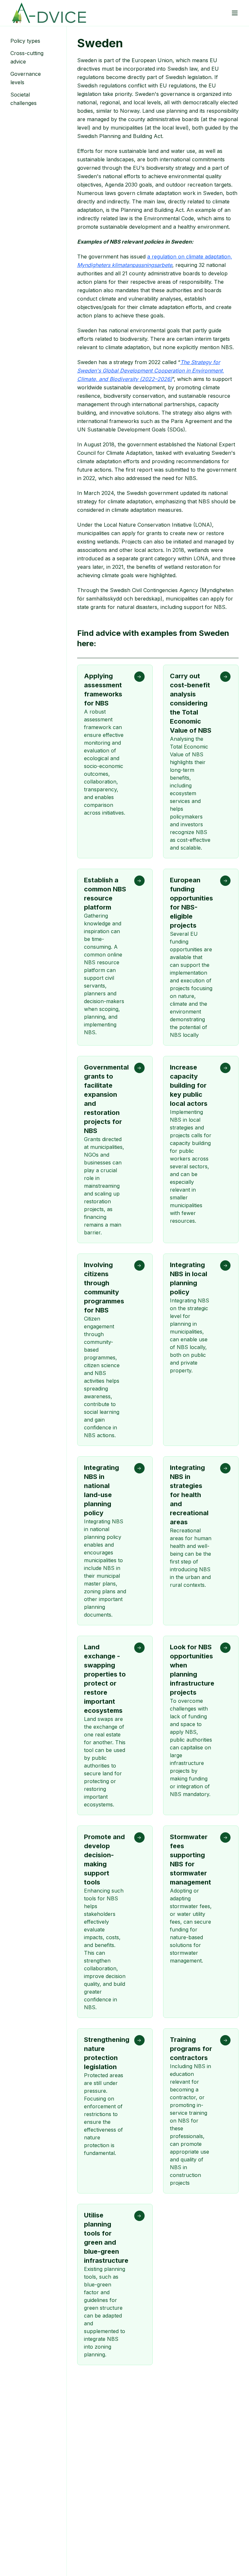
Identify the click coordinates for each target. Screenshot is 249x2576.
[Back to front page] (49, 13)
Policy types (25, 41)
